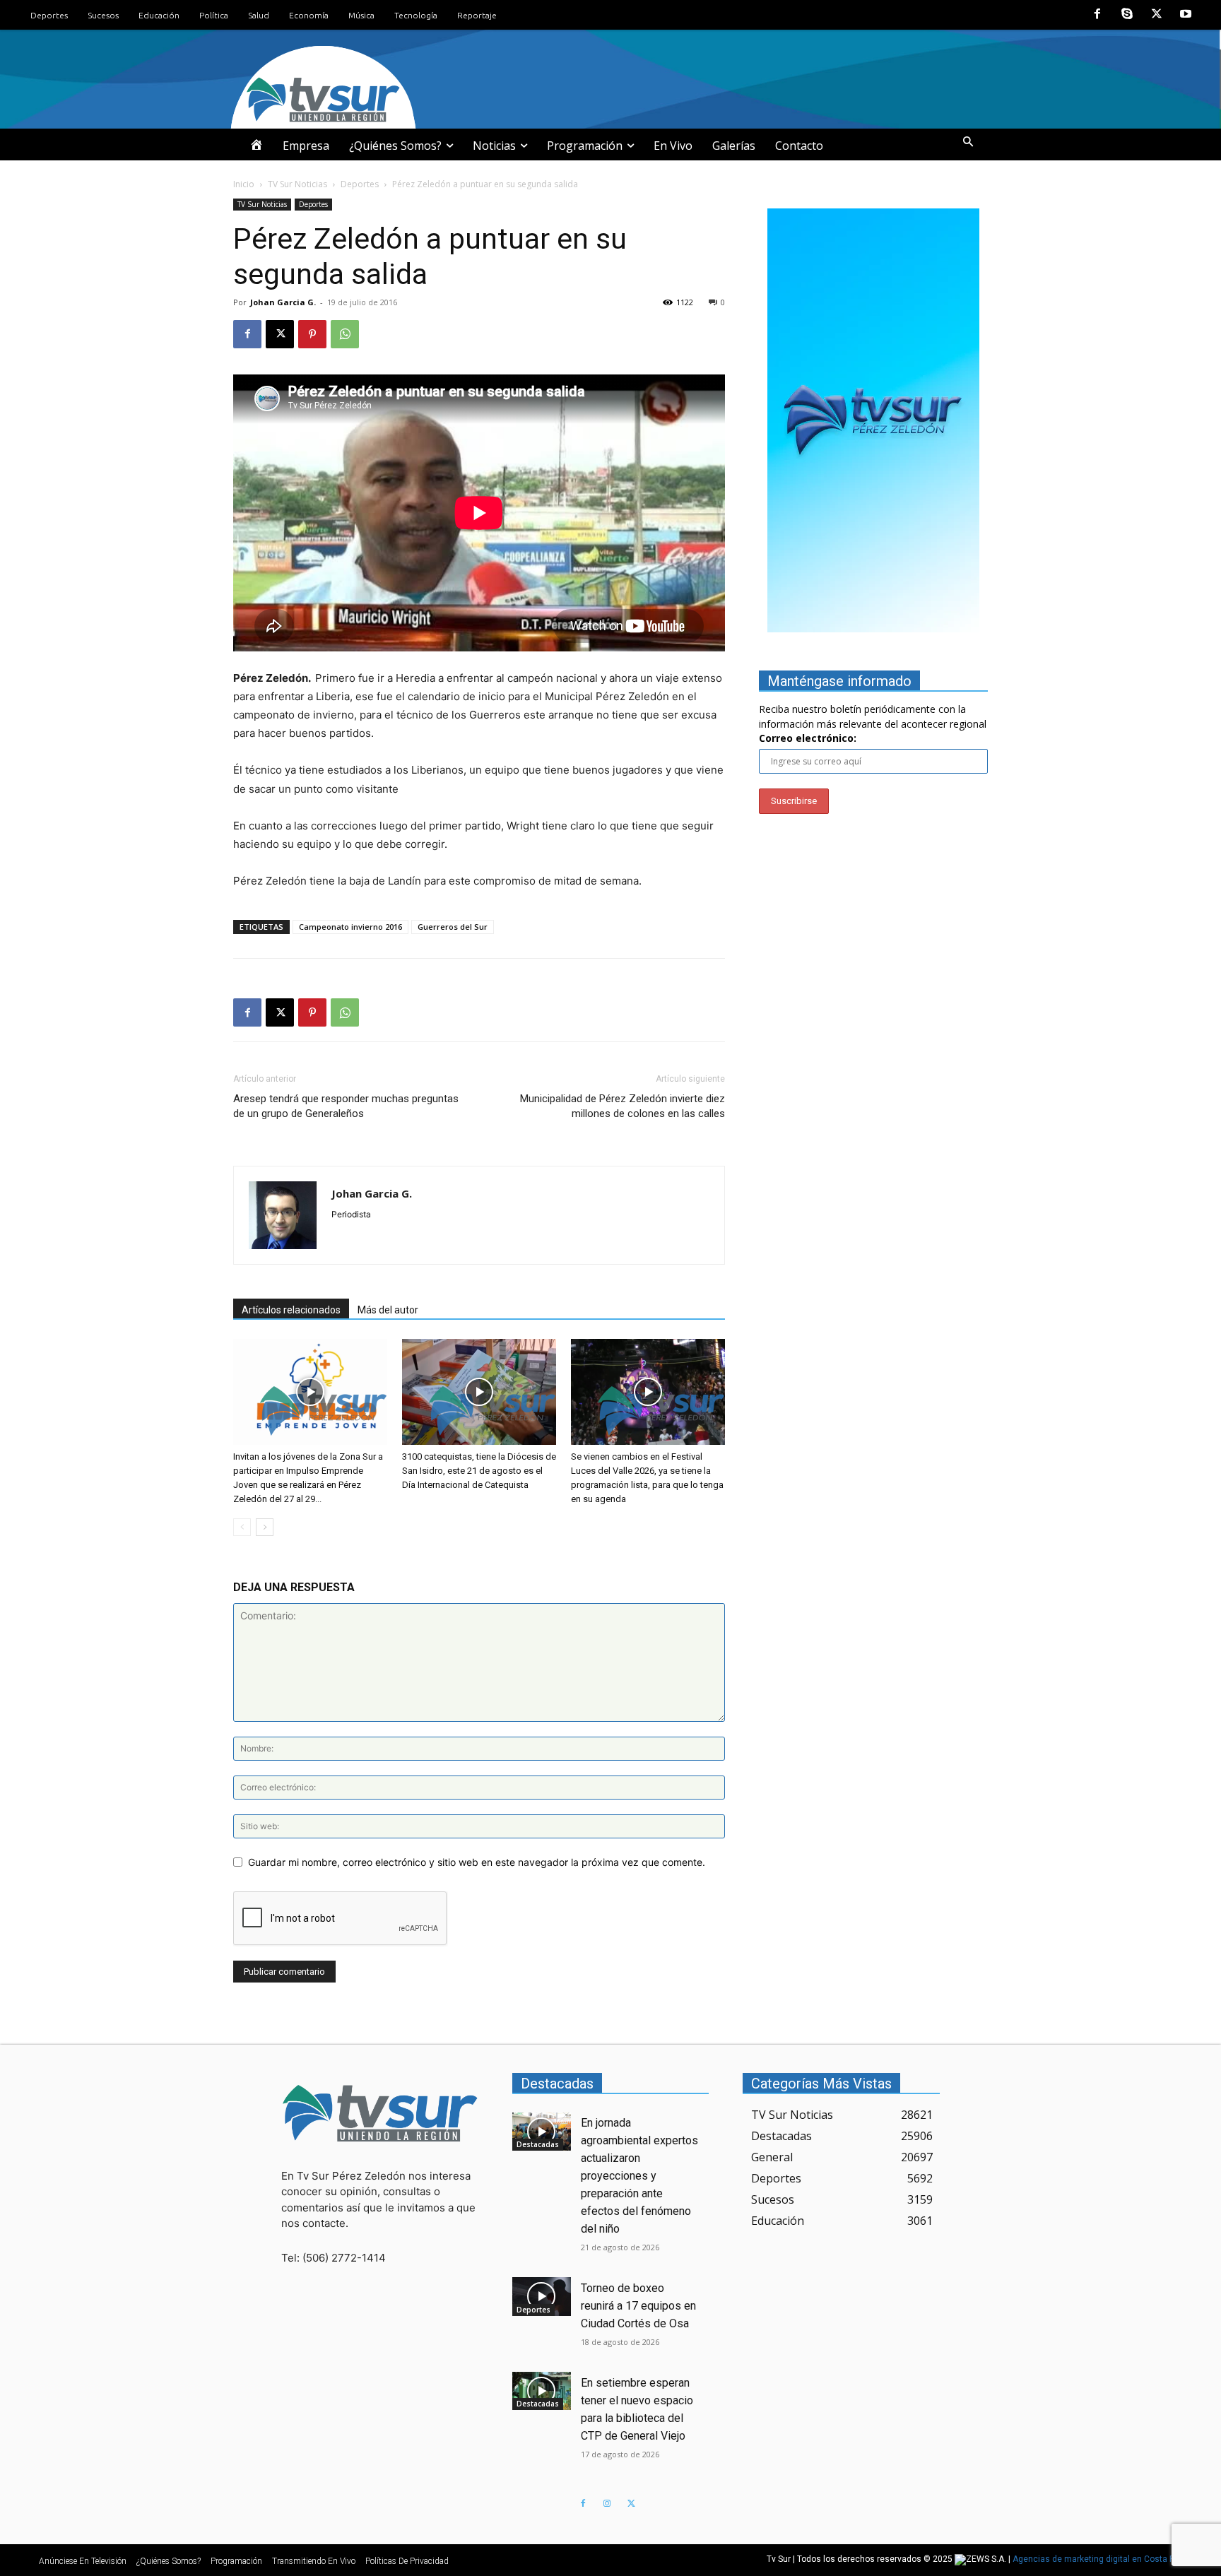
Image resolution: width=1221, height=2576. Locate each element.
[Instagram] (607, 2504)
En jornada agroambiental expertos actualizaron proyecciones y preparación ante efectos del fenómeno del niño (639, 2176)
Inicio (244, 184)
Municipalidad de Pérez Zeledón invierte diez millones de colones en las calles (623, 1106)
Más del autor (388, 1310)
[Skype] (1127, 15)
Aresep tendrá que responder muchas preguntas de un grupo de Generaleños (346, 1106)
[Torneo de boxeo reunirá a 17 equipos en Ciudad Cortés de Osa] (542, 2296)
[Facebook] (1098, 15)
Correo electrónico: (808, 738)
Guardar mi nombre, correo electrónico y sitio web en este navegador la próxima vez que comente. (477, 1862)
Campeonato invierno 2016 (350, 927)
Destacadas (538, 2144)
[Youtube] (1186, 15)
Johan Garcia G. (283, 302)
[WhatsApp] (345, 334)
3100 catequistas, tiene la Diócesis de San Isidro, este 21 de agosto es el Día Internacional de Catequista (479, 1471)
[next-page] (265, 1527)
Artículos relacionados (291, 1310)
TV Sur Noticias (297, 184)
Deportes (360, 184)
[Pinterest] (312, 334)
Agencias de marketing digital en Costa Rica (1100, 2560)
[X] (1157, 15)
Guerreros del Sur (453, 927)
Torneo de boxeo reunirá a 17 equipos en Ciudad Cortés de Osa (638, 2306)
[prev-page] (242, 1527)
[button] (968, 142)
